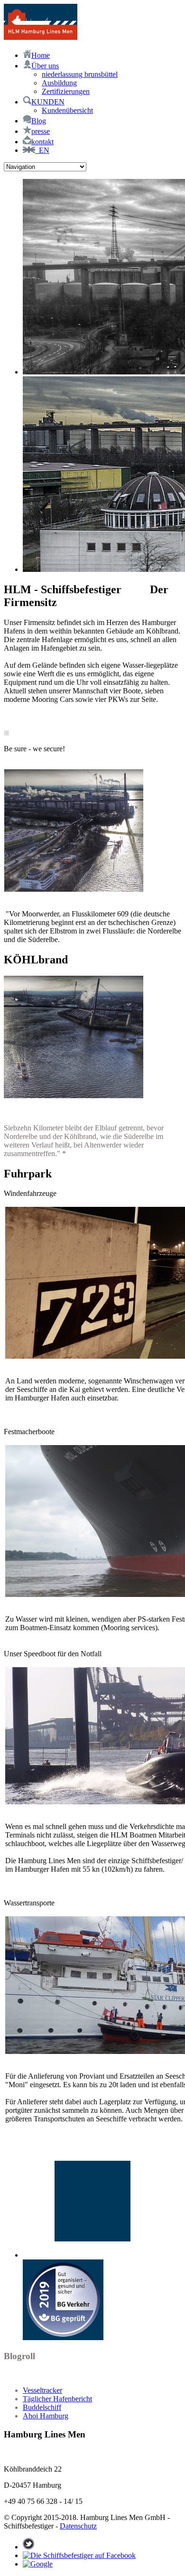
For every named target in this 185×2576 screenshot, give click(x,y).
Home (41, 55)
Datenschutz (78, 2526)
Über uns (45, 66)
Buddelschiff (42, 2407)
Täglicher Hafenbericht (57, 2399)
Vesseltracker (42, 2390)
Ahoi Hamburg (46, 2416)
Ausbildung (59, 83)
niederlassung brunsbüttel (80, 74)
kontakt (42, 142)
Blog (39, 121)
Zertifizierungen (66, 91)
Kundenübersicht (67, 110)
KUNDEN (48, 102)
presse (41, 131)
